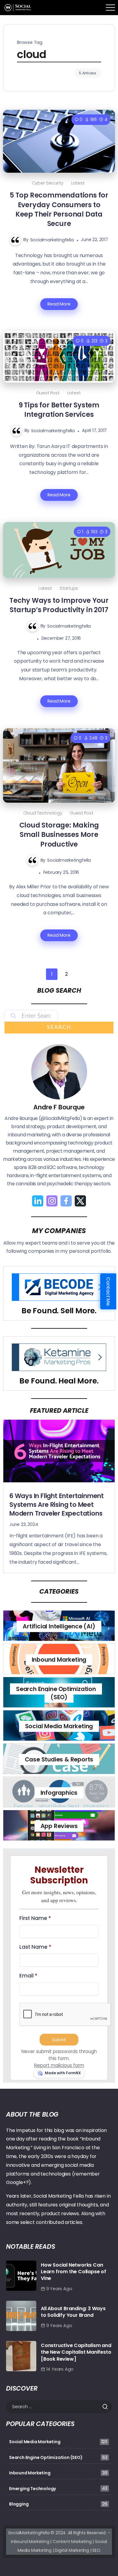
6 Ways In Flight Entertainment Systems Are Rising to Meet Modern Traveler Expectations (57, 1505)
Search (59, 1027)
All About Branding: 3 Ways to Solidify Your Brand (73, 2312)
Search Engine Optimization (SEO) (56, 1693)
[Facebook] (66, 1201)
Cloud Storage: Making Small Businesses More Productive (59, 835)
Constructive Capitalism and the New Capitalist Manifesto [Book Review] (76, 2352)
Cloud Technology (43, 813)
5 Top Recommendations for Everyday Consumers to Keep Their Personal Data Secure (59, 209)
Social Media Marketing (59, 1726)
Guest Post (48, 393)
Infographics (59, 1793)
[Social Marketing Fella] (18, 7)
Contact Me (108, 1291)
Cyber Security (48, 183)
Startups (69, 588)
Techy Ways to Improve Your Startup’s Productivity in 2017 (59, 605)
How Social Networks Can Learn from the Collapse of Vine (74, 2272)
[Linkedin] (38, 1201)
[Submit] (107, 2407)
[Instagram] (52, 1201)
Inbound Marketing (59, 1660)
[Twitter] (80, 1201)
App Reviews (59, 1826)
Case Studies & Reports (59, 1760)
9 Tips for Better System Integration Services (59, 410)
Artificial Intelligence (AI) (59, 1626)
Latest (78, 183)
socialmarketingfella (52, 240)
